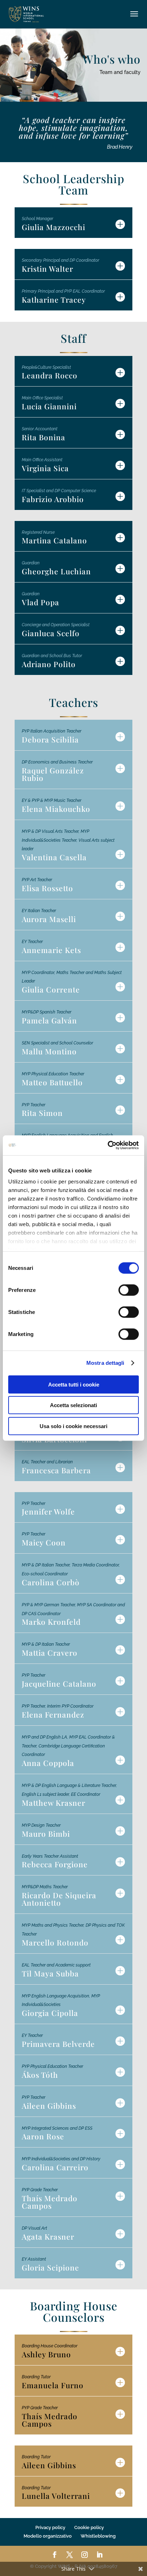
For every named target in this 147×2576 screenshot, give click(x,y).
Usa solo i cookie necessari (73, 1426)
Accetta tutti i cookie (74, 1384)
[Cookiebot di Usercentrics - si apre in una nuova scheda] (108, 1145)
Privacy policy (50, 2527)
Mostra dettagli (105, 1363)
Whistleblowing (98, 2536)
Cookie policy (89, 2527)
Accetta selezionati (73, 1405)
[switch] (129, 1290)
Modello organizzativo (48, 2536)
